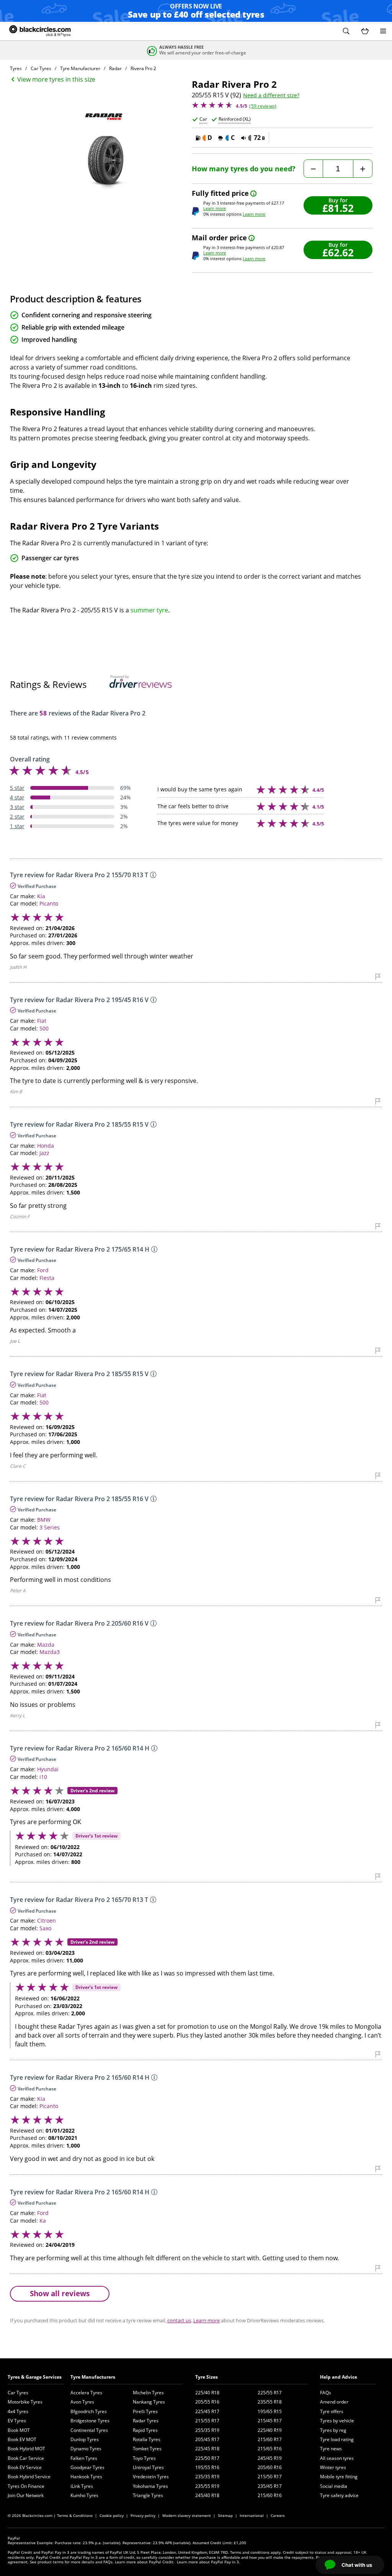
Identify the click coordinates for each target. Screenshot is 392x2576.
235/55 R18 (270, 2402)
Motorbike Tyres (25, 2402)
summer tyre (149, 610)
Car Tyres (18, 2393)
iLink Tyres (82, 2486)
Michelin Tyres (148, 2393)
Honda (46, 1146)
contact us (179, 2320)
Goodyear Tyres (87, 2467)
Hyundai (48, 1769)
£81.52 (338, 208)
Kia (41, 896)
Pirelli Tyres (145, 2411)
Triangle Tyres (148, 2495)
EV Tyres (17, 2421)
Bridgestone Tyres (90, 2421)
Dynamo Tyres (86, 2449)
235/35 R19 (207, 2477)
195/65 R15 (270, 2411)
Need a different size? (271, 95)
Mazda (46, 1645)
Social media (334, 2486)
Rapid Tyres (145, 2430)
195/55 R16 (207, 2467)
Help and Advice (339, 2377)
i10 (43, 1777)
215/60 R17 (270, 2439)
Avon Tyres (82, 2402)
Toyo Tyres (144, 2458)
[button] (346, 31)
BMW (44, 1520)
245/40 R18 (207, 2495)
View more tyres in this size (56, 79)
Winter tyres (333, 2467)
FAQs (326, 2393)
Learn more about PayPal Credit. (145, 2562)
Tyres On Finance (26, 2486)
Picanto (49, 903)
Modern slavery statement (187, 2515)
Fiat (42, 1021)
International (252, 2515)
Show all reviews (60, 2293)
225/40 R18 (207, 2393)
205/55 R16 (207, 2402)
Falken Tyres (84, 2458)
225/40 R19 (270, 2430)
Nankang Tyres (149, 2402)
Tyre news (331, 2449)
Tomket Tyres (147, 2449)
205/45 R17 (207, 2439)
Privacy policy (143, 2515)
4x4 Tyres (18, 2411)
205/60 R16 (270, 2467)
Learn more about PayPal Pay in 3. (208, 2562)
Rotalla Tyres (147, 2439)
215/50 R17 (270, 2477)
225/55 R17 (270, 2393)
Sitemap (225, 2515)
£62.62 (338, 252)
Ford (43, 1270)
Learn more (215, 208)
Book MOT (19, 2430)
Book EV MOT (22, 2439)
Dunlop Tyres (85, 2439)
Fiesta (47, 1278)
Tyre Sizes (207, 2377)
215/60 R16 (270, 2495)
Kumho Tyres (84, 2495)
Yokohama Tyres (150, 2486)
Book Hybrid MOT (26, 2449)
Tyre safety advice (339, 2495)
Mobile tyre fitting (339, 2477)
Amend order (334, 2402)
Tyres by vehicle (337, 2421)
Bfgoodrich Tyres (89, 2411)
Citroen (47, 1921)
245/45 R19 (270, 2458)
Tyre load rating (337, 2439)
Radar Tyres (146, 2421)
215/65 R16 (270, 2449)
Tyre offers (332, 2411)
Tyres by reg (333, 2430)
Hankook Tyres (86, 2477)
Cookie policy (112, 2515)
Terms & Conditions (75, 2515)
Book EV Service (25, 2467)
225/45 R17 (207, 2411)
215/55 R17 (207, 2421)
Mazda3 (50, 1652)
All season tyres (337, 2458)
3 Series (50, 1527)
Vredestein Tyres (151, 2477)
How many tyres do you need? (244, 169)
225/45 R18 (207, 2449)
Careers (278, 2515)
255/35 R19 (207, 2430)
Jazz (44, 1153)
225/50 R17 (207, 2458)
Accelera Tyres (86, 2393)
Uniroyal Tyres (148, 2467)
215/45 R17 (270, 2421)
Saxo (45, 1928)
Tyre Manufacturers (93, 2377)
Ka (43, 2221)
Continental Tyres (89, 2430)
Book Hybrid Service (29, 2477)
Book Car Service (26, 2458)
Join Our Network (26, 2495)
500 (44, 1028)
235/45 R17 (270, 2486)
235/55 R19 (207, 2486)
